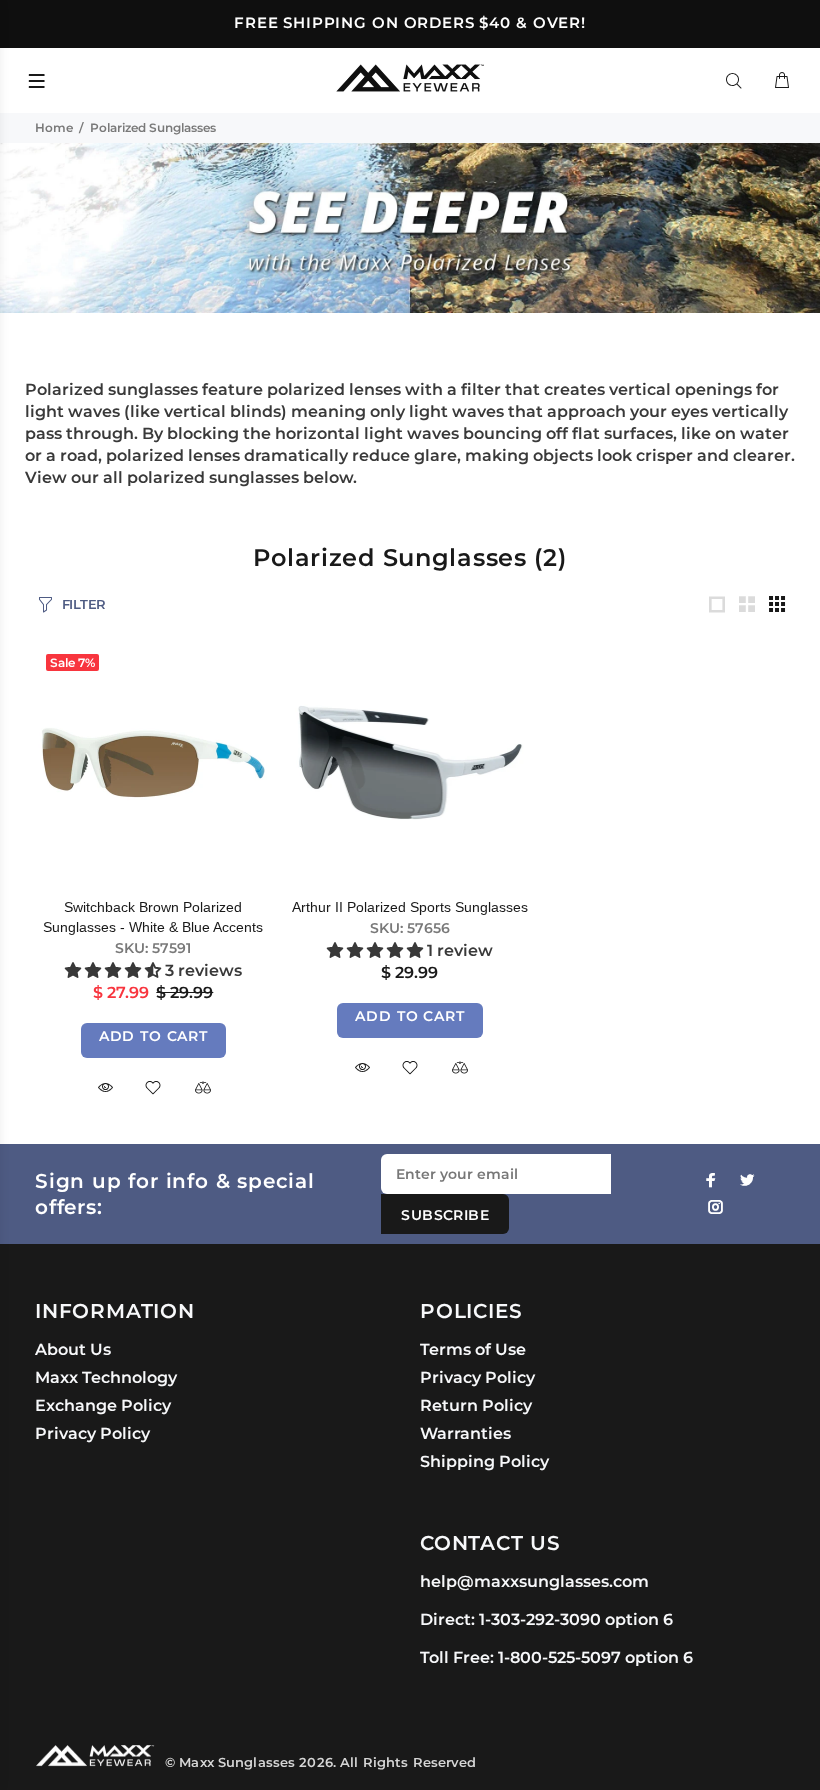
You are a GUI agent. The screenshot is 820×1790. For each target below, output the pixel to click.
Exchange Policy (103, 1405)
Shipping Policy (484, 1461)
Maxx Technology (106, 1377)
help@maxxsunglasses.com (534, 1581)
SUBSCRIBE (445, 1215)
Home (54, 127)
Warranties (465, 1433)
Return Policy (476, 1405)
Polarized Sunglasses (153, 127)
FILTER (84, 604)
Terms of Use (473, 1349)
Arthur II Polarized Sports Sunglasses (410, 907)
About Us (73, 1349)
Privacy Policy (92, 1433)
